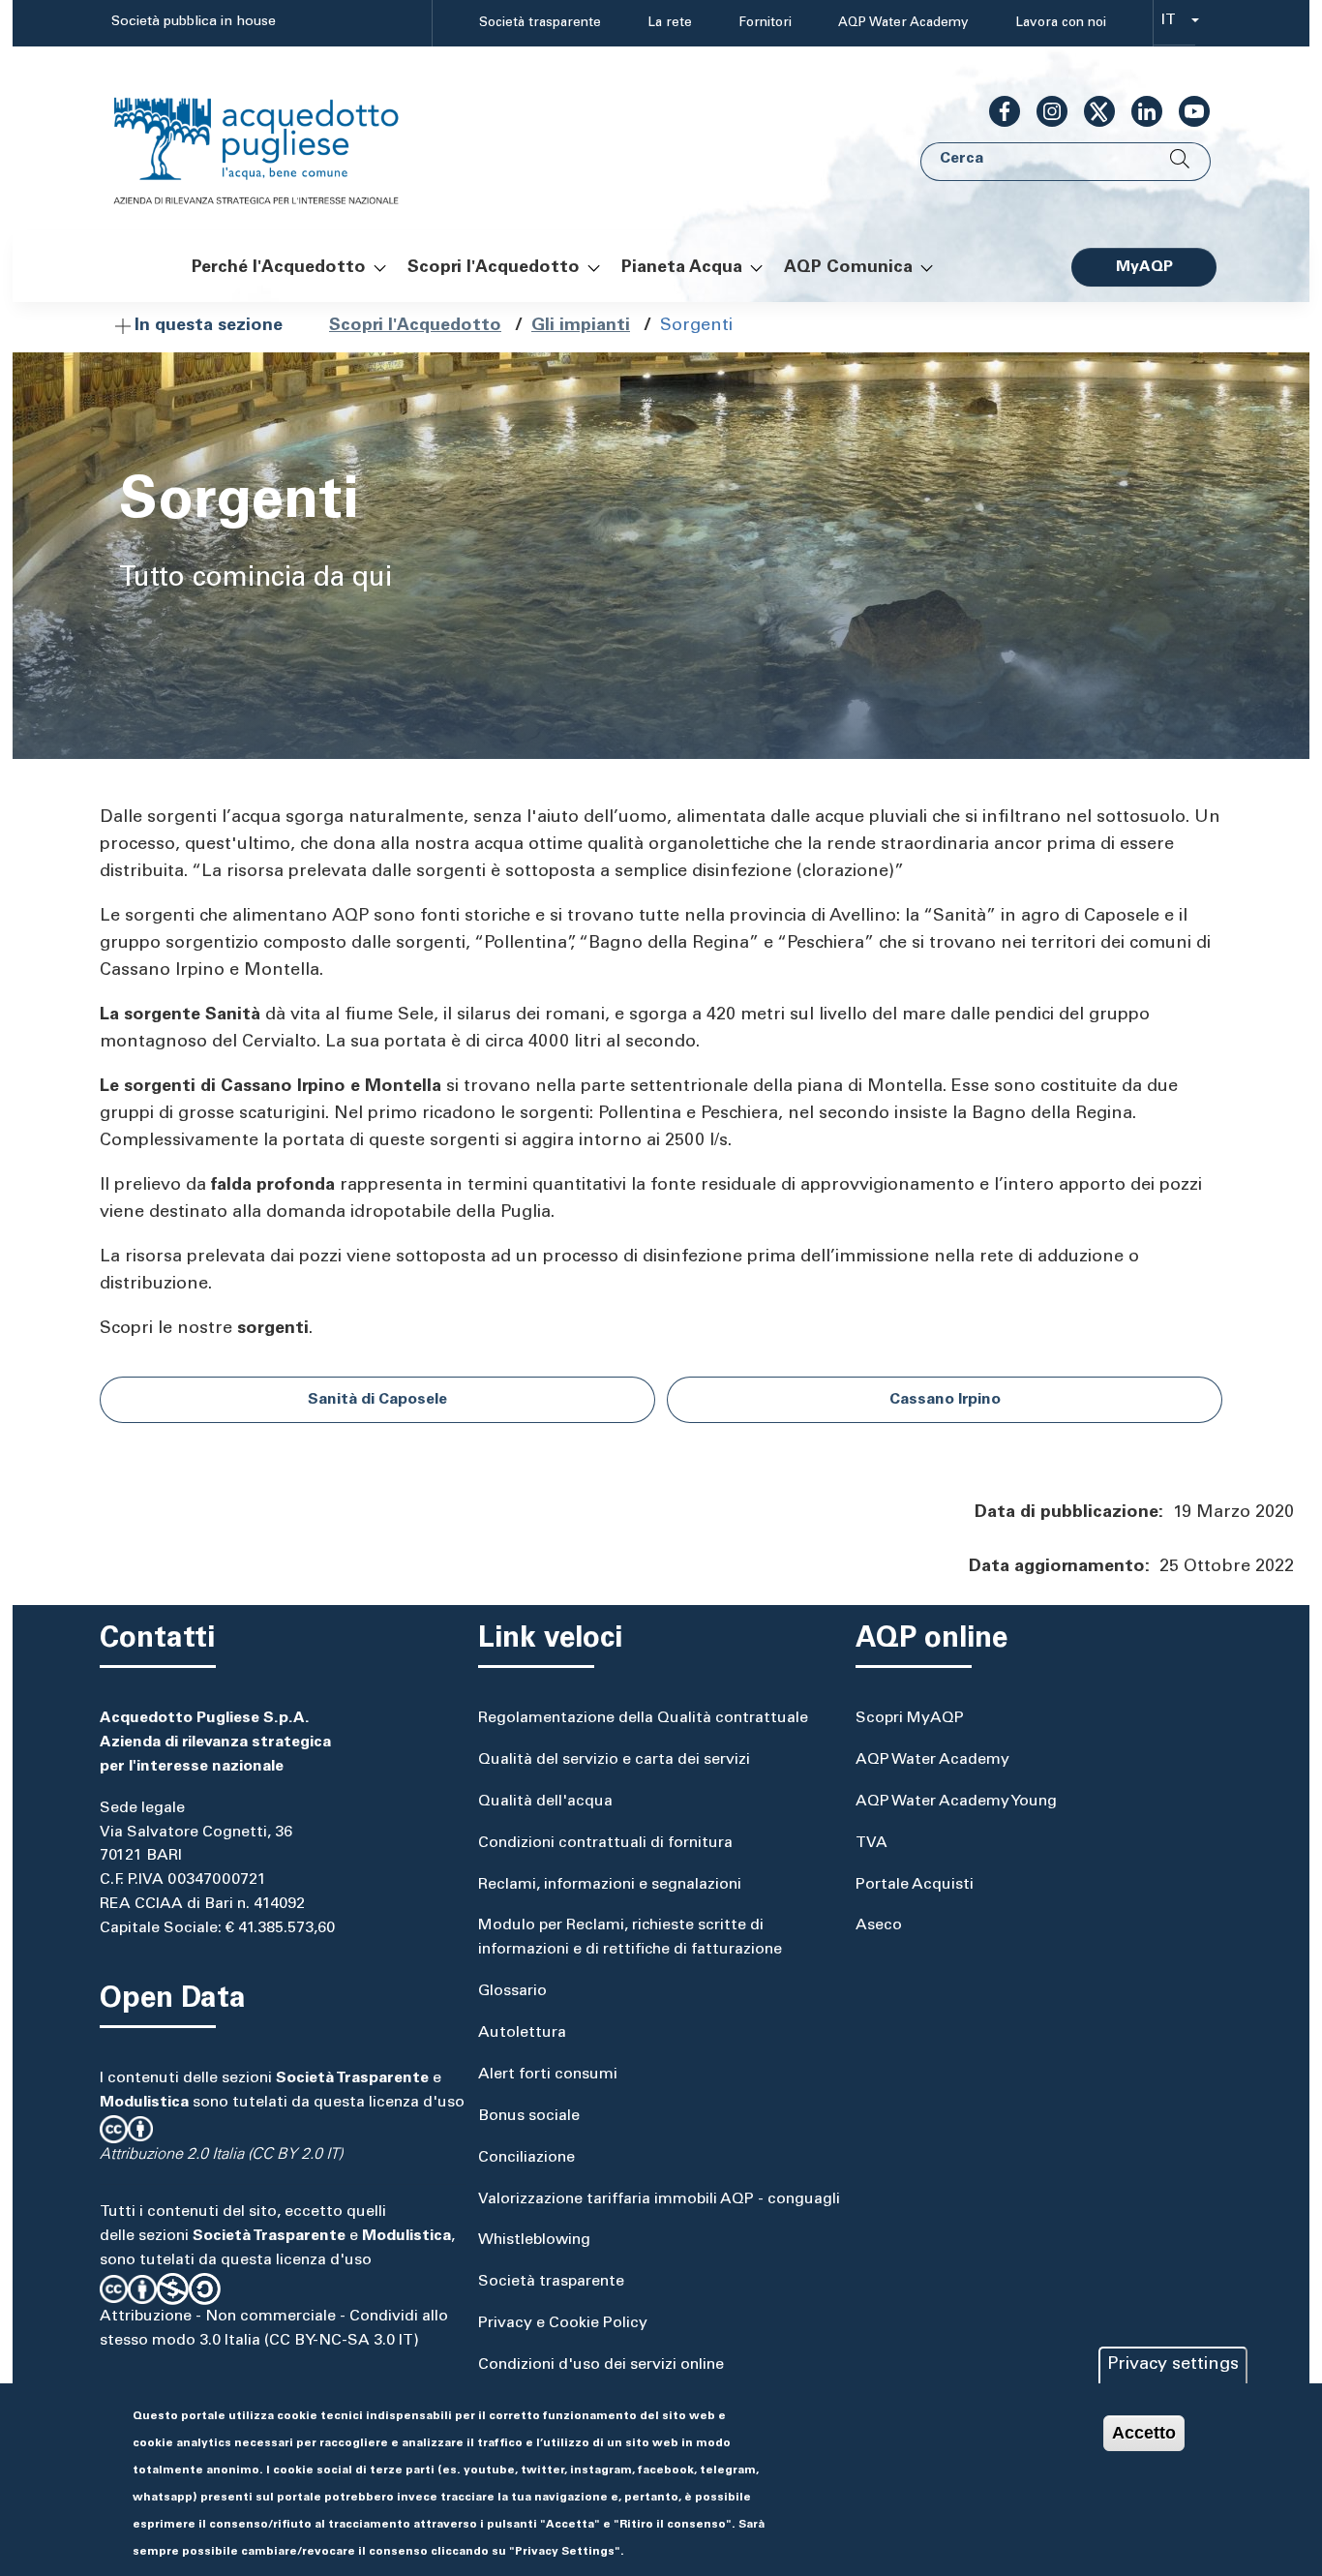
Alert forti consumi (548, 2075)
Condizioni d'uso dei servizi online (601, 2365)
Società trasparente (540, 23)
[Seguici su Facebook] (997, 111)
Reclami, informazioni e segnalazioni (610, 1885)
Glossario (512, 1991)
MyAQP (1144, 267)
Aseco (879, 1925)
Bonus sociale (529, 2116)
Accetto (1144, 2433)
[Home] (276, 139)
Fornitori (765, 23)
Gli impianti (581, 326)
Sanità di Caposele (377, 1400)
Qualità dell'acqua (545, 1802)
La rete (670, 23)
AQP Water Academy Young (956, 1802)
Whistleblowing (534, 2240)
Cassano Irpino (945, 1400)
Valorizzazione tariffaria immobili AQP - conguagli (659, 2199)
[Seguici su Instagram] (1044, 111)
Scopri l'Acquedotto (415, 326)
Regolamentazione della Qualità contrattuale (643, 1718)
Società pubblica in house (194, 22)
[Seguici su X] (1092, 111)
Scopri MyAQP (910, 1718)
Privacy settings (1173, 2365)
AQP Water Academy (903, 23)
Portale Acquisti (915, 1885)
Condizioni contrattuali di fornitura (605, 1843)
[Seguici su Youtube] (1187, 111)
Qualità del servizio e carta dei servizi (614, 1760)
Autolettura (522, 2033)
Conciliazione (526, 2158)
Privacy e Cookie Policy (563, 2323)
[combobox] (1174, 24)
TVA (871, 1843)
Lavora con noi (1061, 23)
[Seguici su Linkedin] (1139, 111)
